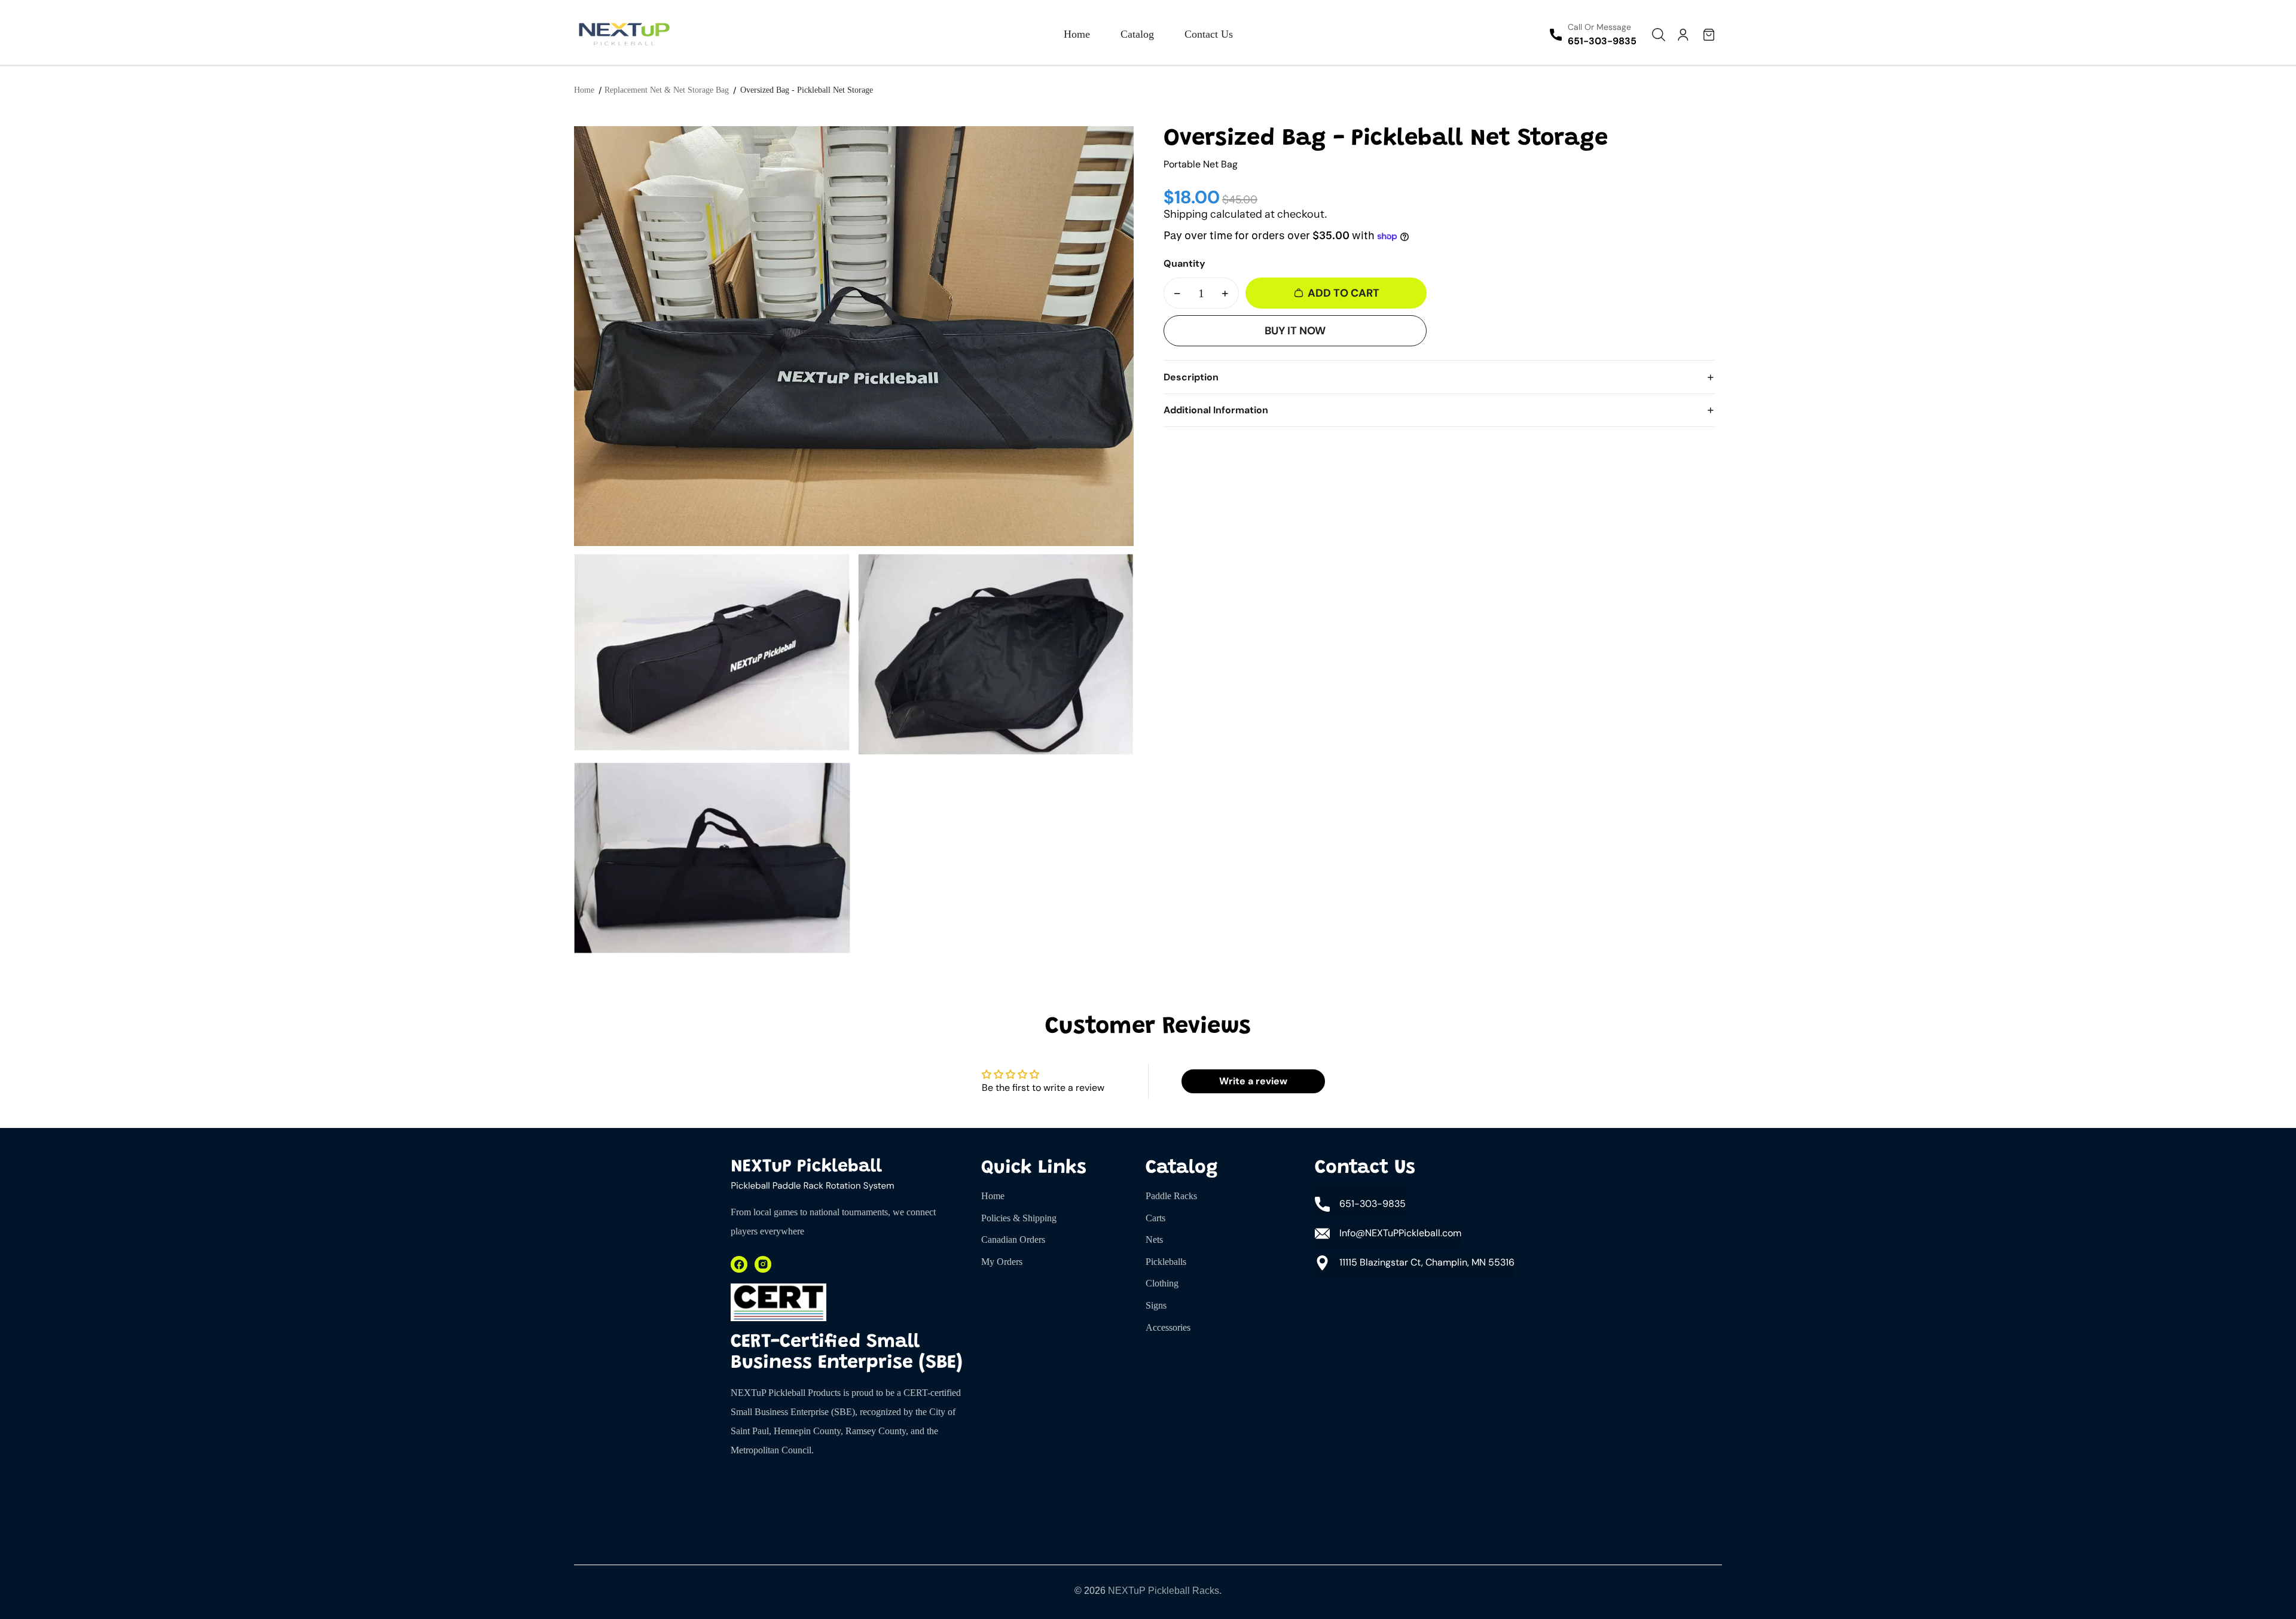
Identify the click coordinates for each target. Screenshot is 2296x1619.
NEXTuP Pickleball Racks (1164, 1591)
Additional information (1216, 410)
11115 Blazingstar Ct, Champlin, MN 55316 (1427, 1262)
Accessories (1168, 1327)
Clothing (1162, 1283)
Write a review (1253, 1081)
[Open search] (1659, 35)
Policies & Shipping (1019, 1218)
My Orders (1002, 1262)
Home (584, 90)
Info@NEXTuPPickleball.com (1400, 1233)
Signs (1156, 1305)
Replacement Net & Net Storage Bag (667, 90)
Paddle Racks (1171, 1196)
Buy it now (1295, 331)
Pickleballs (1166, 1262)
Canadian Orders (1013, 1240)
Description (1191, 377)
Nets (1154, 1240)
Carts (1155, 1218)
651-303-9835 (1602, 41)
